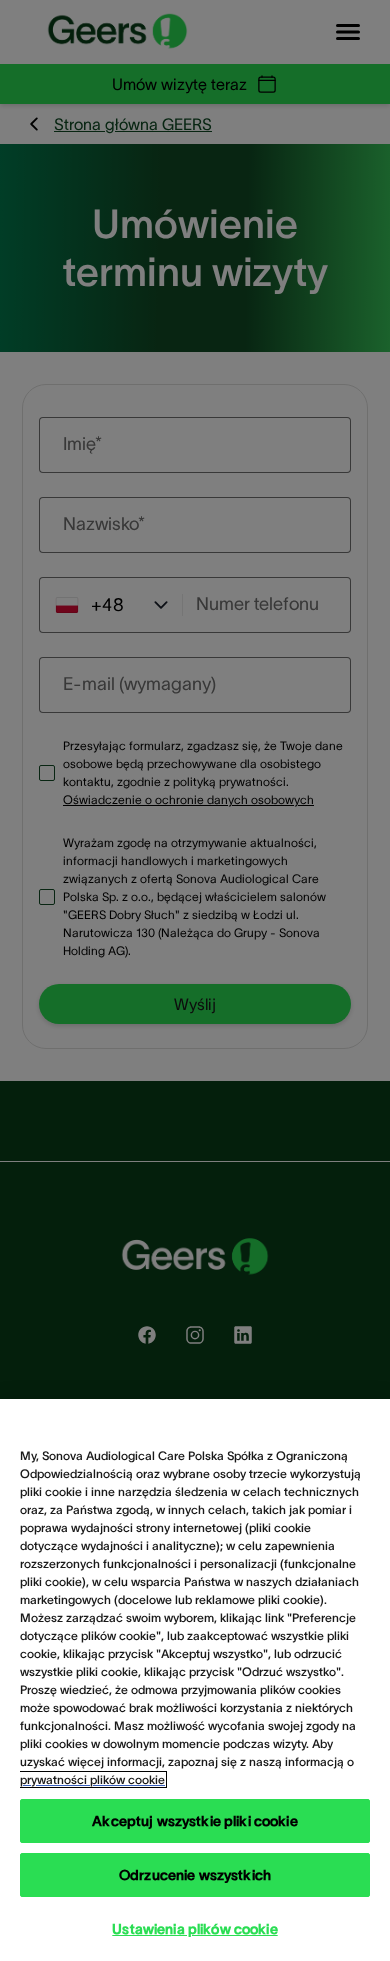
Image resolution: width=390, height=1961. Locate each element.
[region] (195, 1680)
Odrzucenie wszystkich (195, 1875)
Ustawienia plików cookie (194, 1929)
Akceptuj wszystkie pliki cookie (194, 1821)
